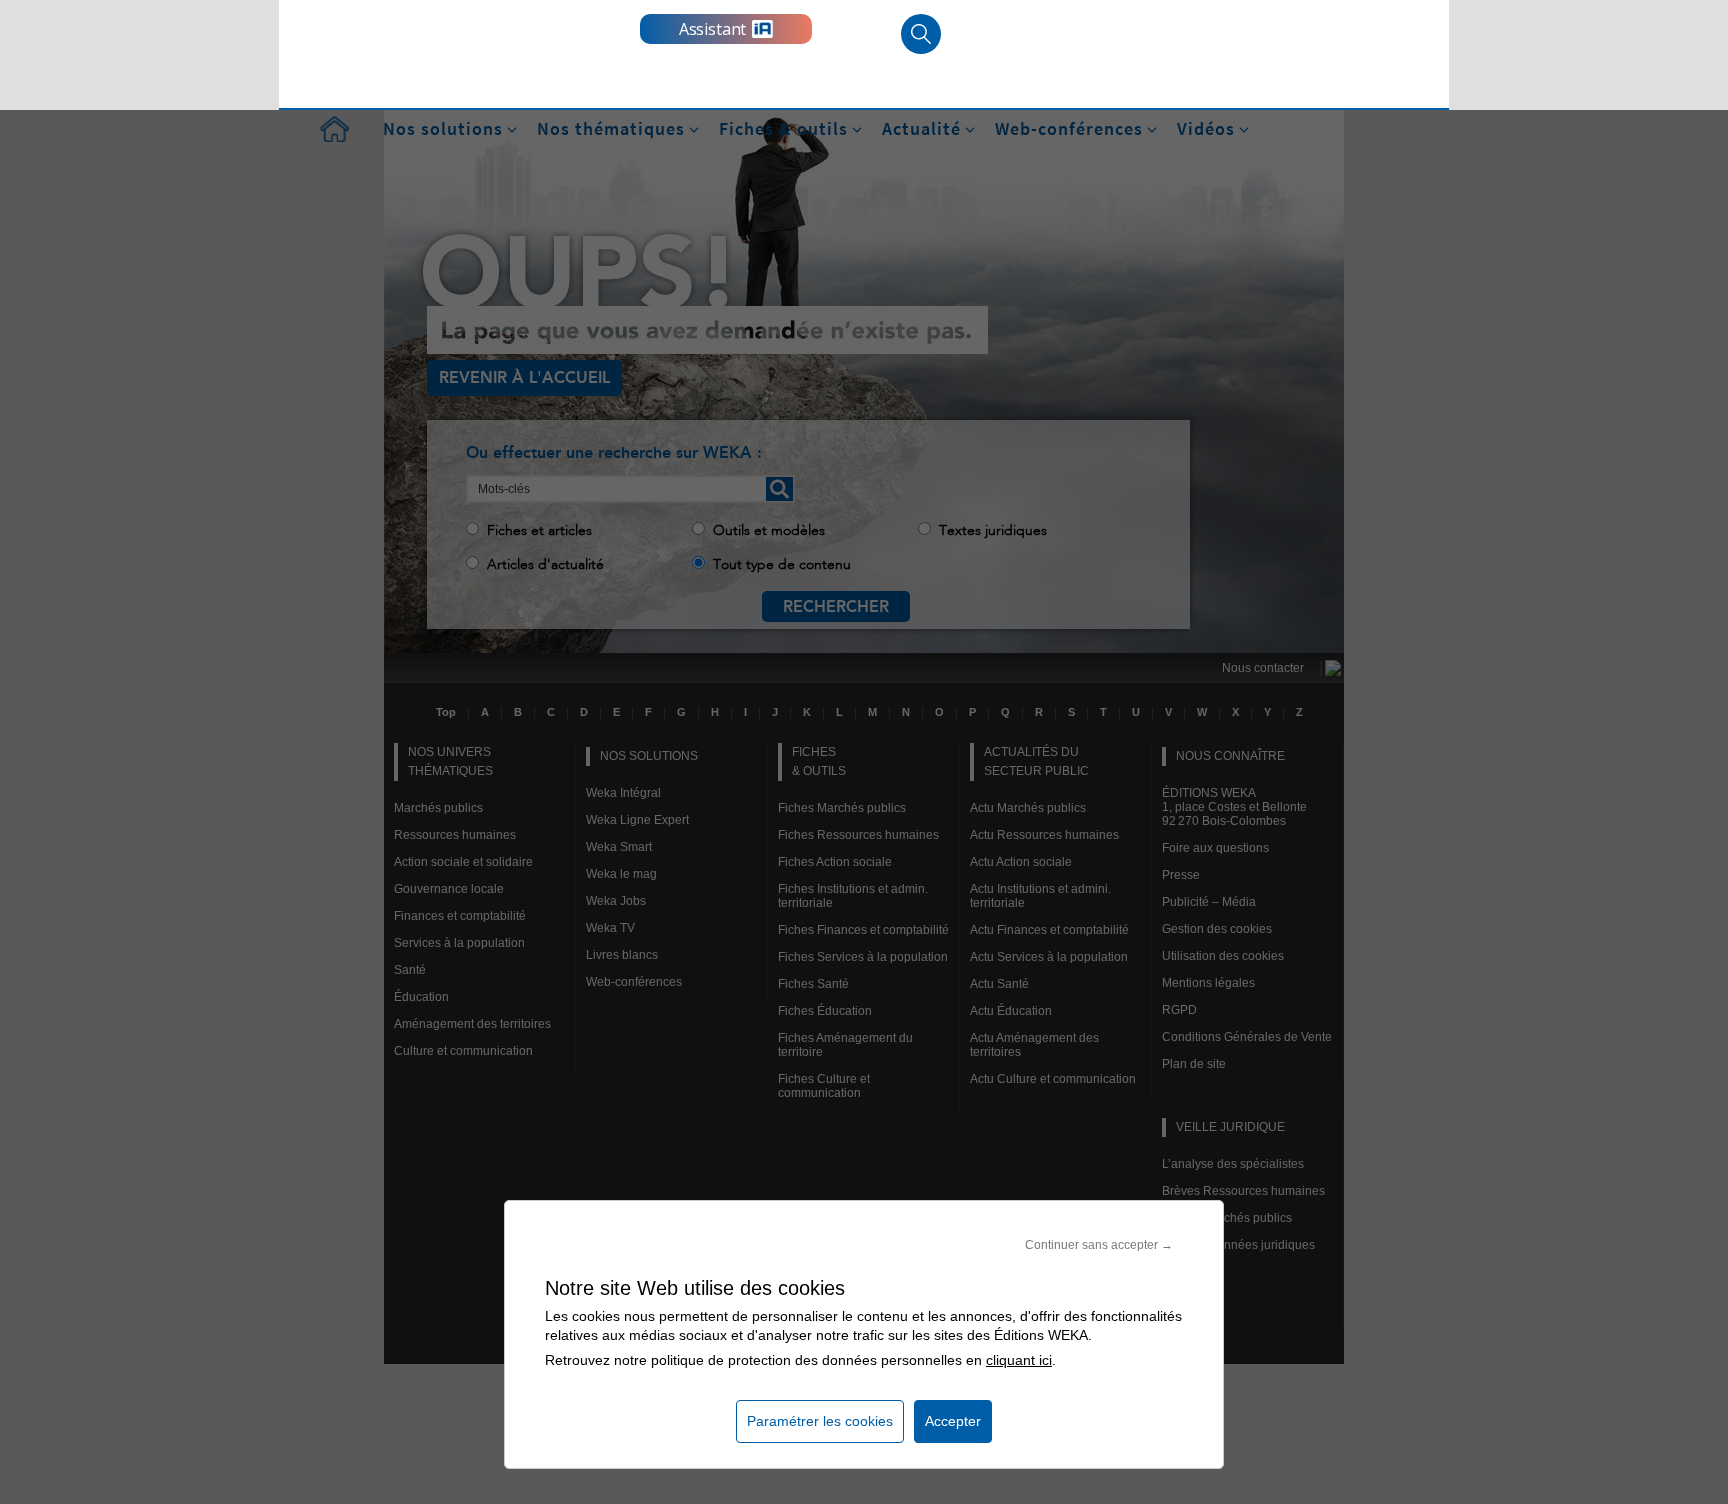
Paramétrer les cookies (820, 1421)
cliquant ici (1019, 1360)
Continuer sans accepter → (1099, 1245)
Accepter (953, 1421)
